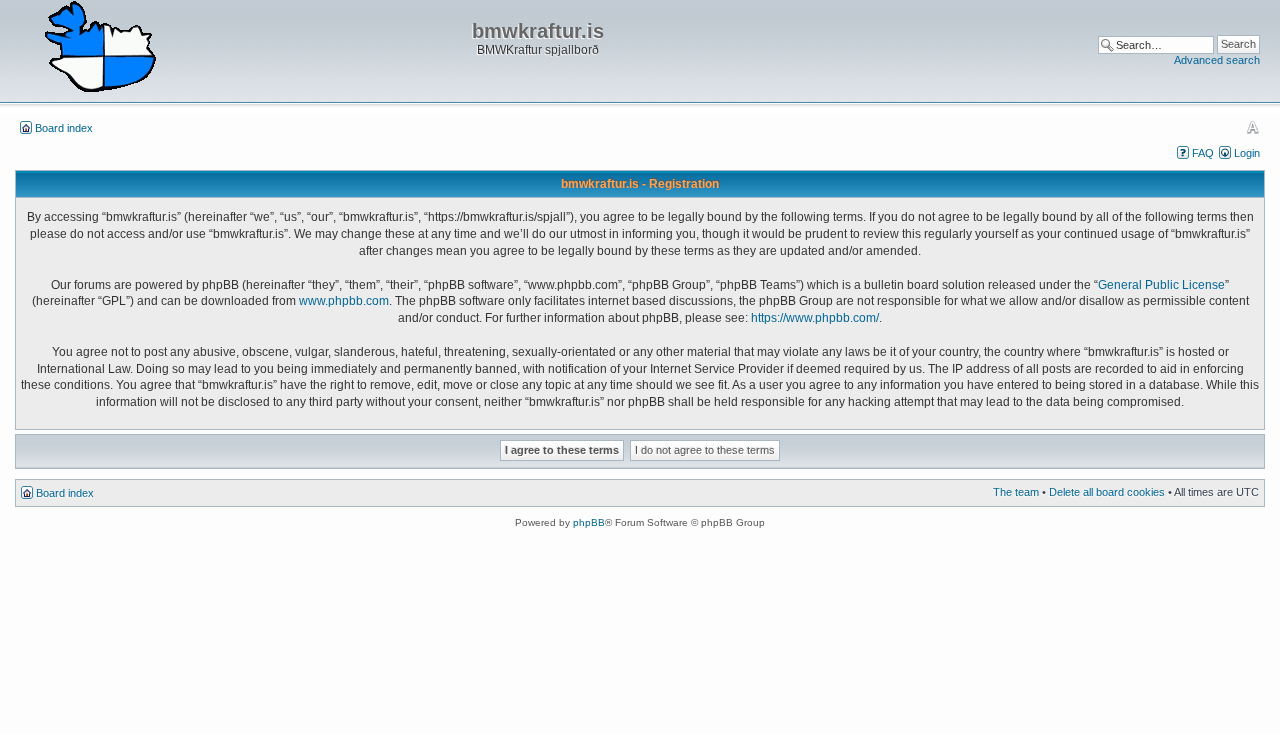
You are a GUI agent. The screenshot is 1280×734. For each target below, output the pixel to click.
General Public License (1161, 285)
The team (1016, 492)
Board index (64, 128)
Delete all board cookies (1107, 492)
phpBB (589, 522)
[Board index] (100, 48)
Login (1247, 153)
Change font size (1252, 127)
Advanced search (1217, 60)
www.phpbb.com (344, 301)
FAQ (1203, 153)
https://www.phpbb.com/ (815, 318)
